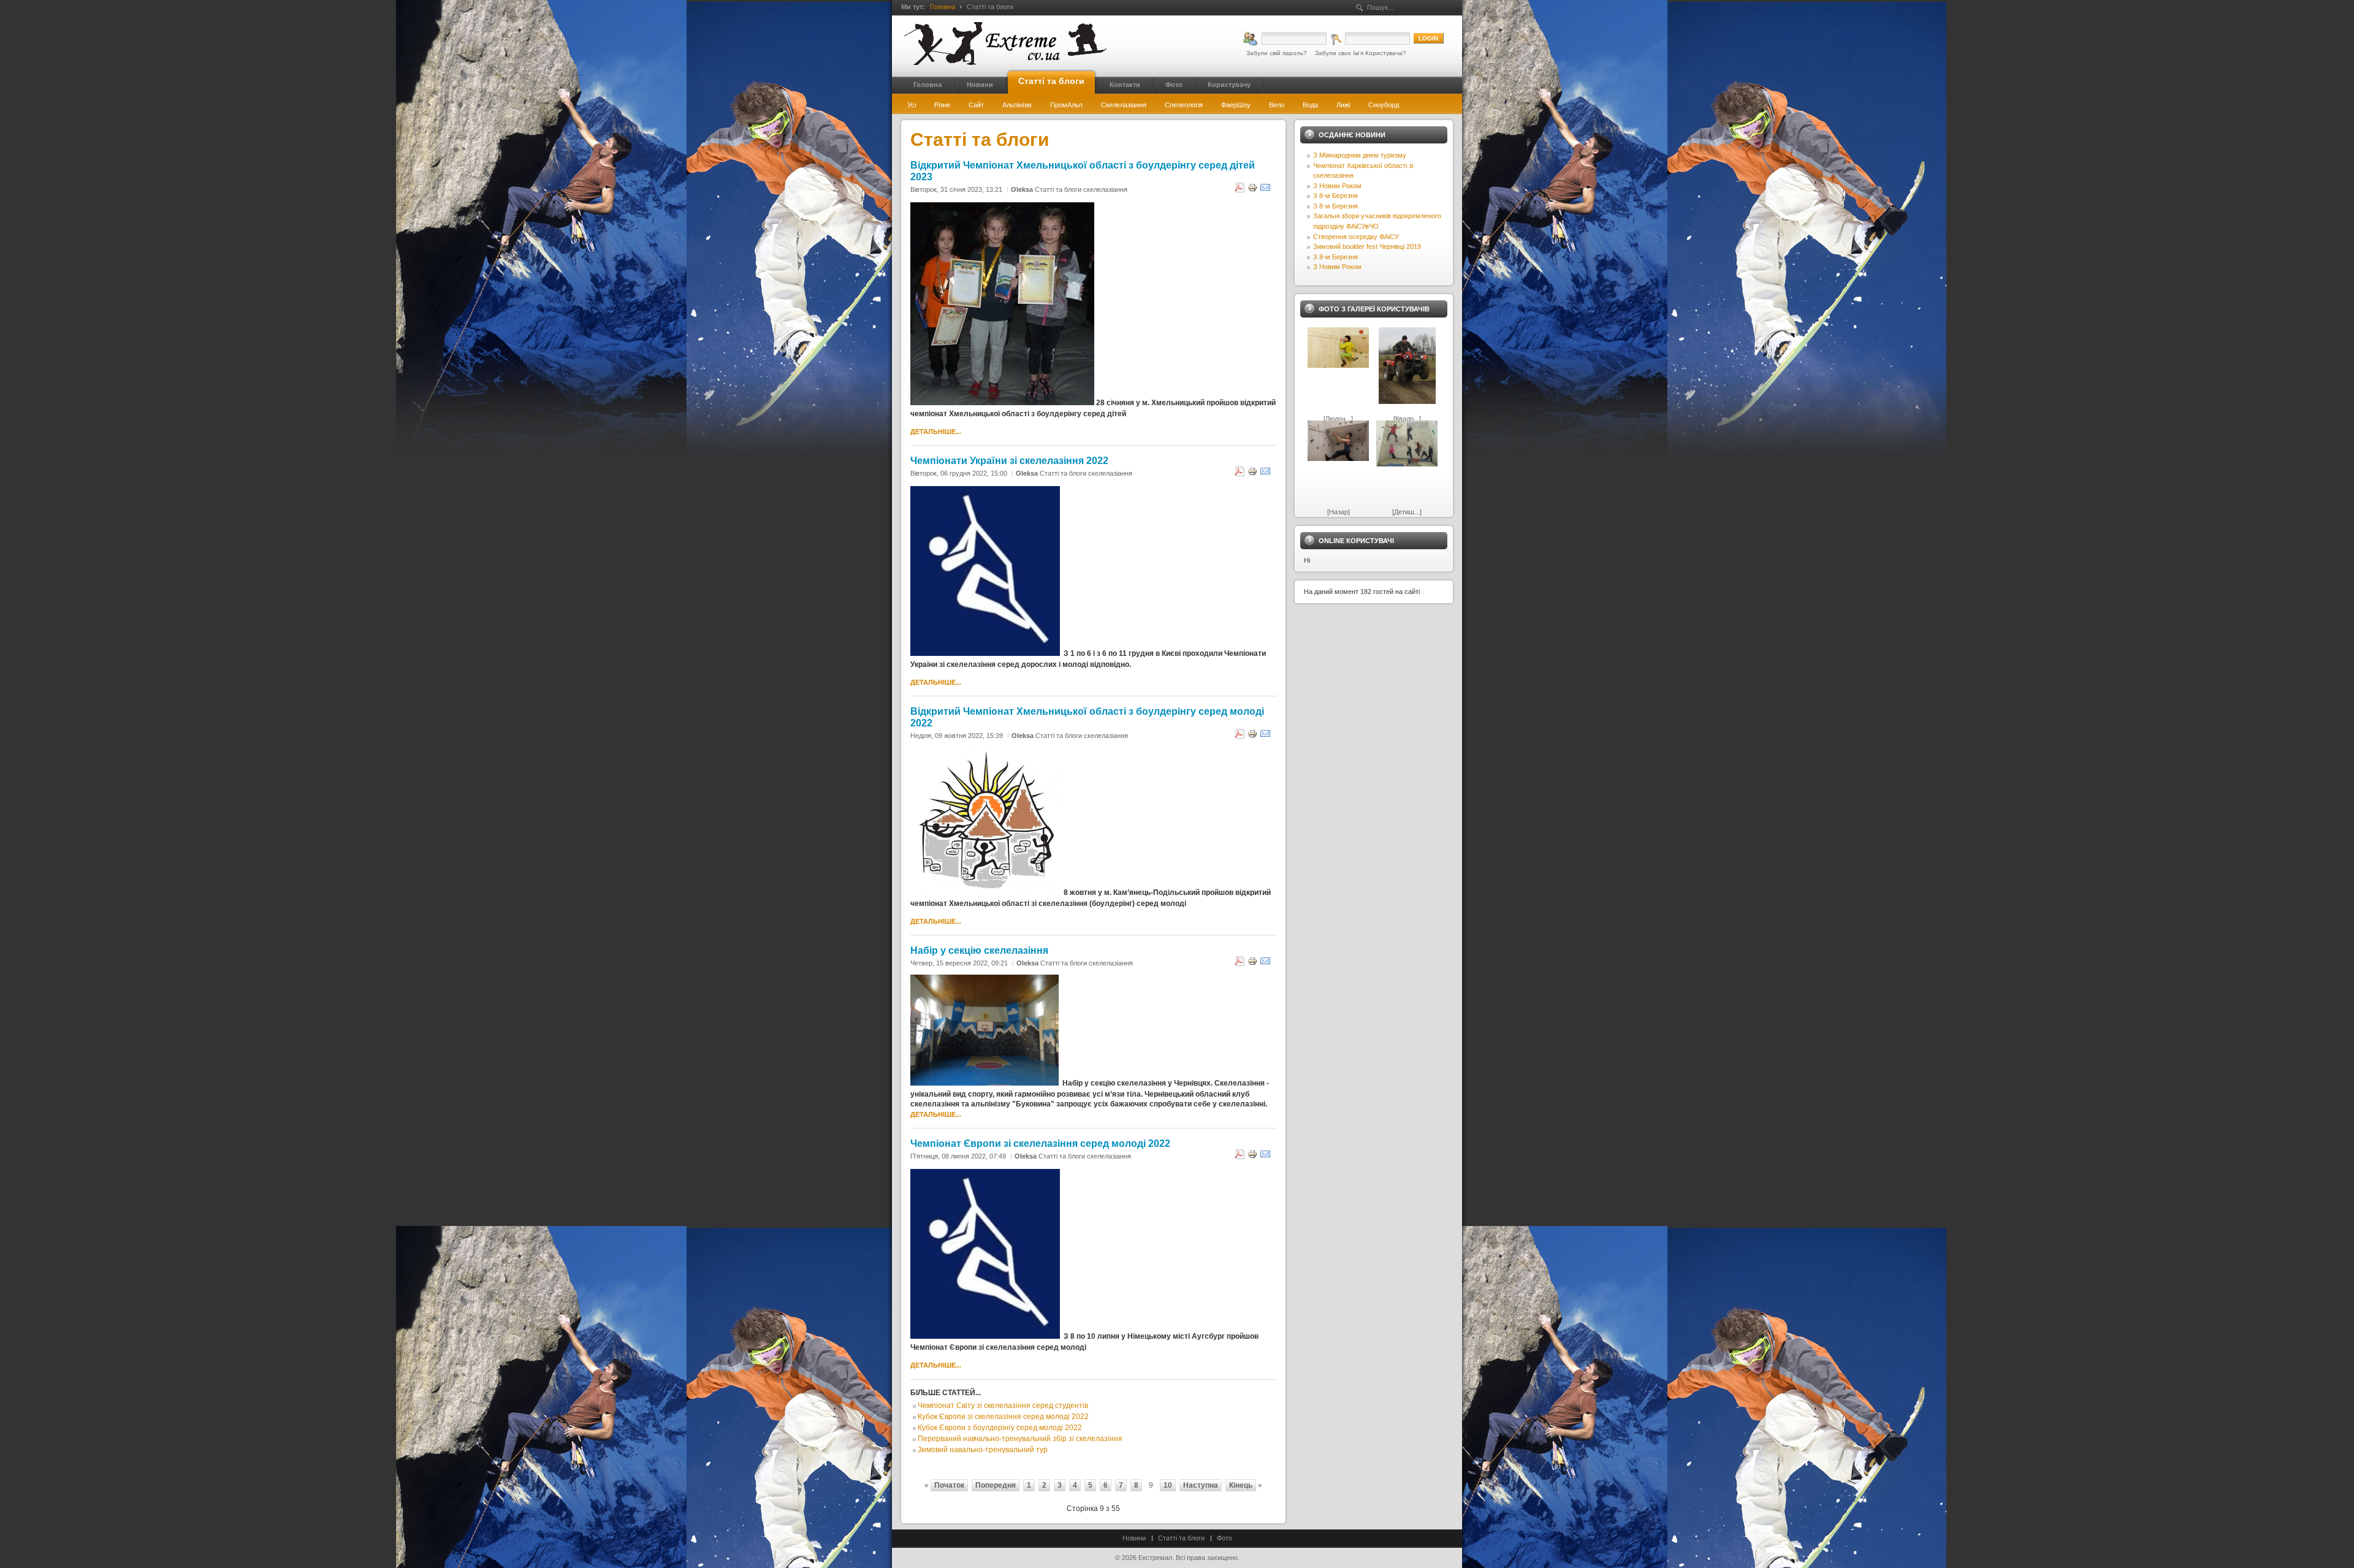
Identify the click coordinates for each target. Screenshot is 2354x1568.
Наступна (1201, 1485)
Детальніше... (936, 432)
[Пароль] (1370, 39)
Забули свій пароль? (1277, 53)
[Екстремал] (1005, 44)
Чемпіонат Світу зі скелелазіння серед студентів (1003, 1406)
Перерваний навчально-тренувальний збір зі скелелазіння (1020, 1439)
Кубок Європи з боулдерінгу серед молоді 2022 (1000, 1428)
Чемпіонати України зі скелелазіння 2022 (1009, 460)
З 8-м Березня (1335, 196)
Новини (1134, 1538)
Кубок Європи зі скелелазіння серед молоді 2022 (1003, 1417)
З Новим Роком (1337, 186)
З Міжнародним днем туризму (1360, 155)
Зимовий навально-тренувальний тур (983, 1450)
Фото (1225, 1538)
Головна (943, 7)
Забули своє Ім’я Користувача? (1361, 53)
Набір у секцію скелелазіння (979, 950)
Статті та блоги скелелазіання (1081, 189)
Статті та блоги (1181, 1538)
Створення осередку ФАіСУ (1356, 237)
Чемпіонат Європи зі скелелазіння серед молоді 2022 (1040, 1143)
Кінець (1241, 1485)
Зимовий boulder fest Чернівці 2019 (1367, 246)
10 (1168, 1485)
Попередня (996, 1485)
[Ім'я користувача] (1285, 39)
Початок (949, 1485)
